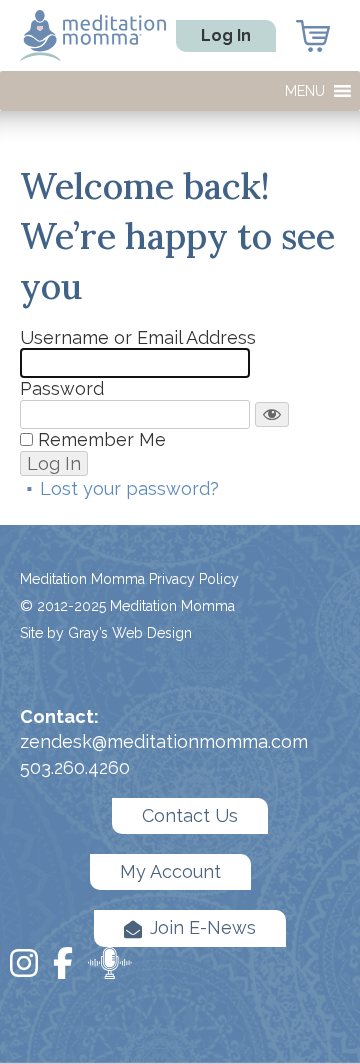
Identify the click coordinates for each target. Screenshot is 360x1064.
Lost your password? (129, 488)
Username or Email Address (138, 337)
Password (62, 388)
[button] (305, 91)
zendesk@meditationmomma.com (164, 741)
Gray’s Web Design (130, 633)
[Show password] (272, 415)
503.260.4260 (75, 767)
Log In (226, 35)
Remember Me (102, 439)
